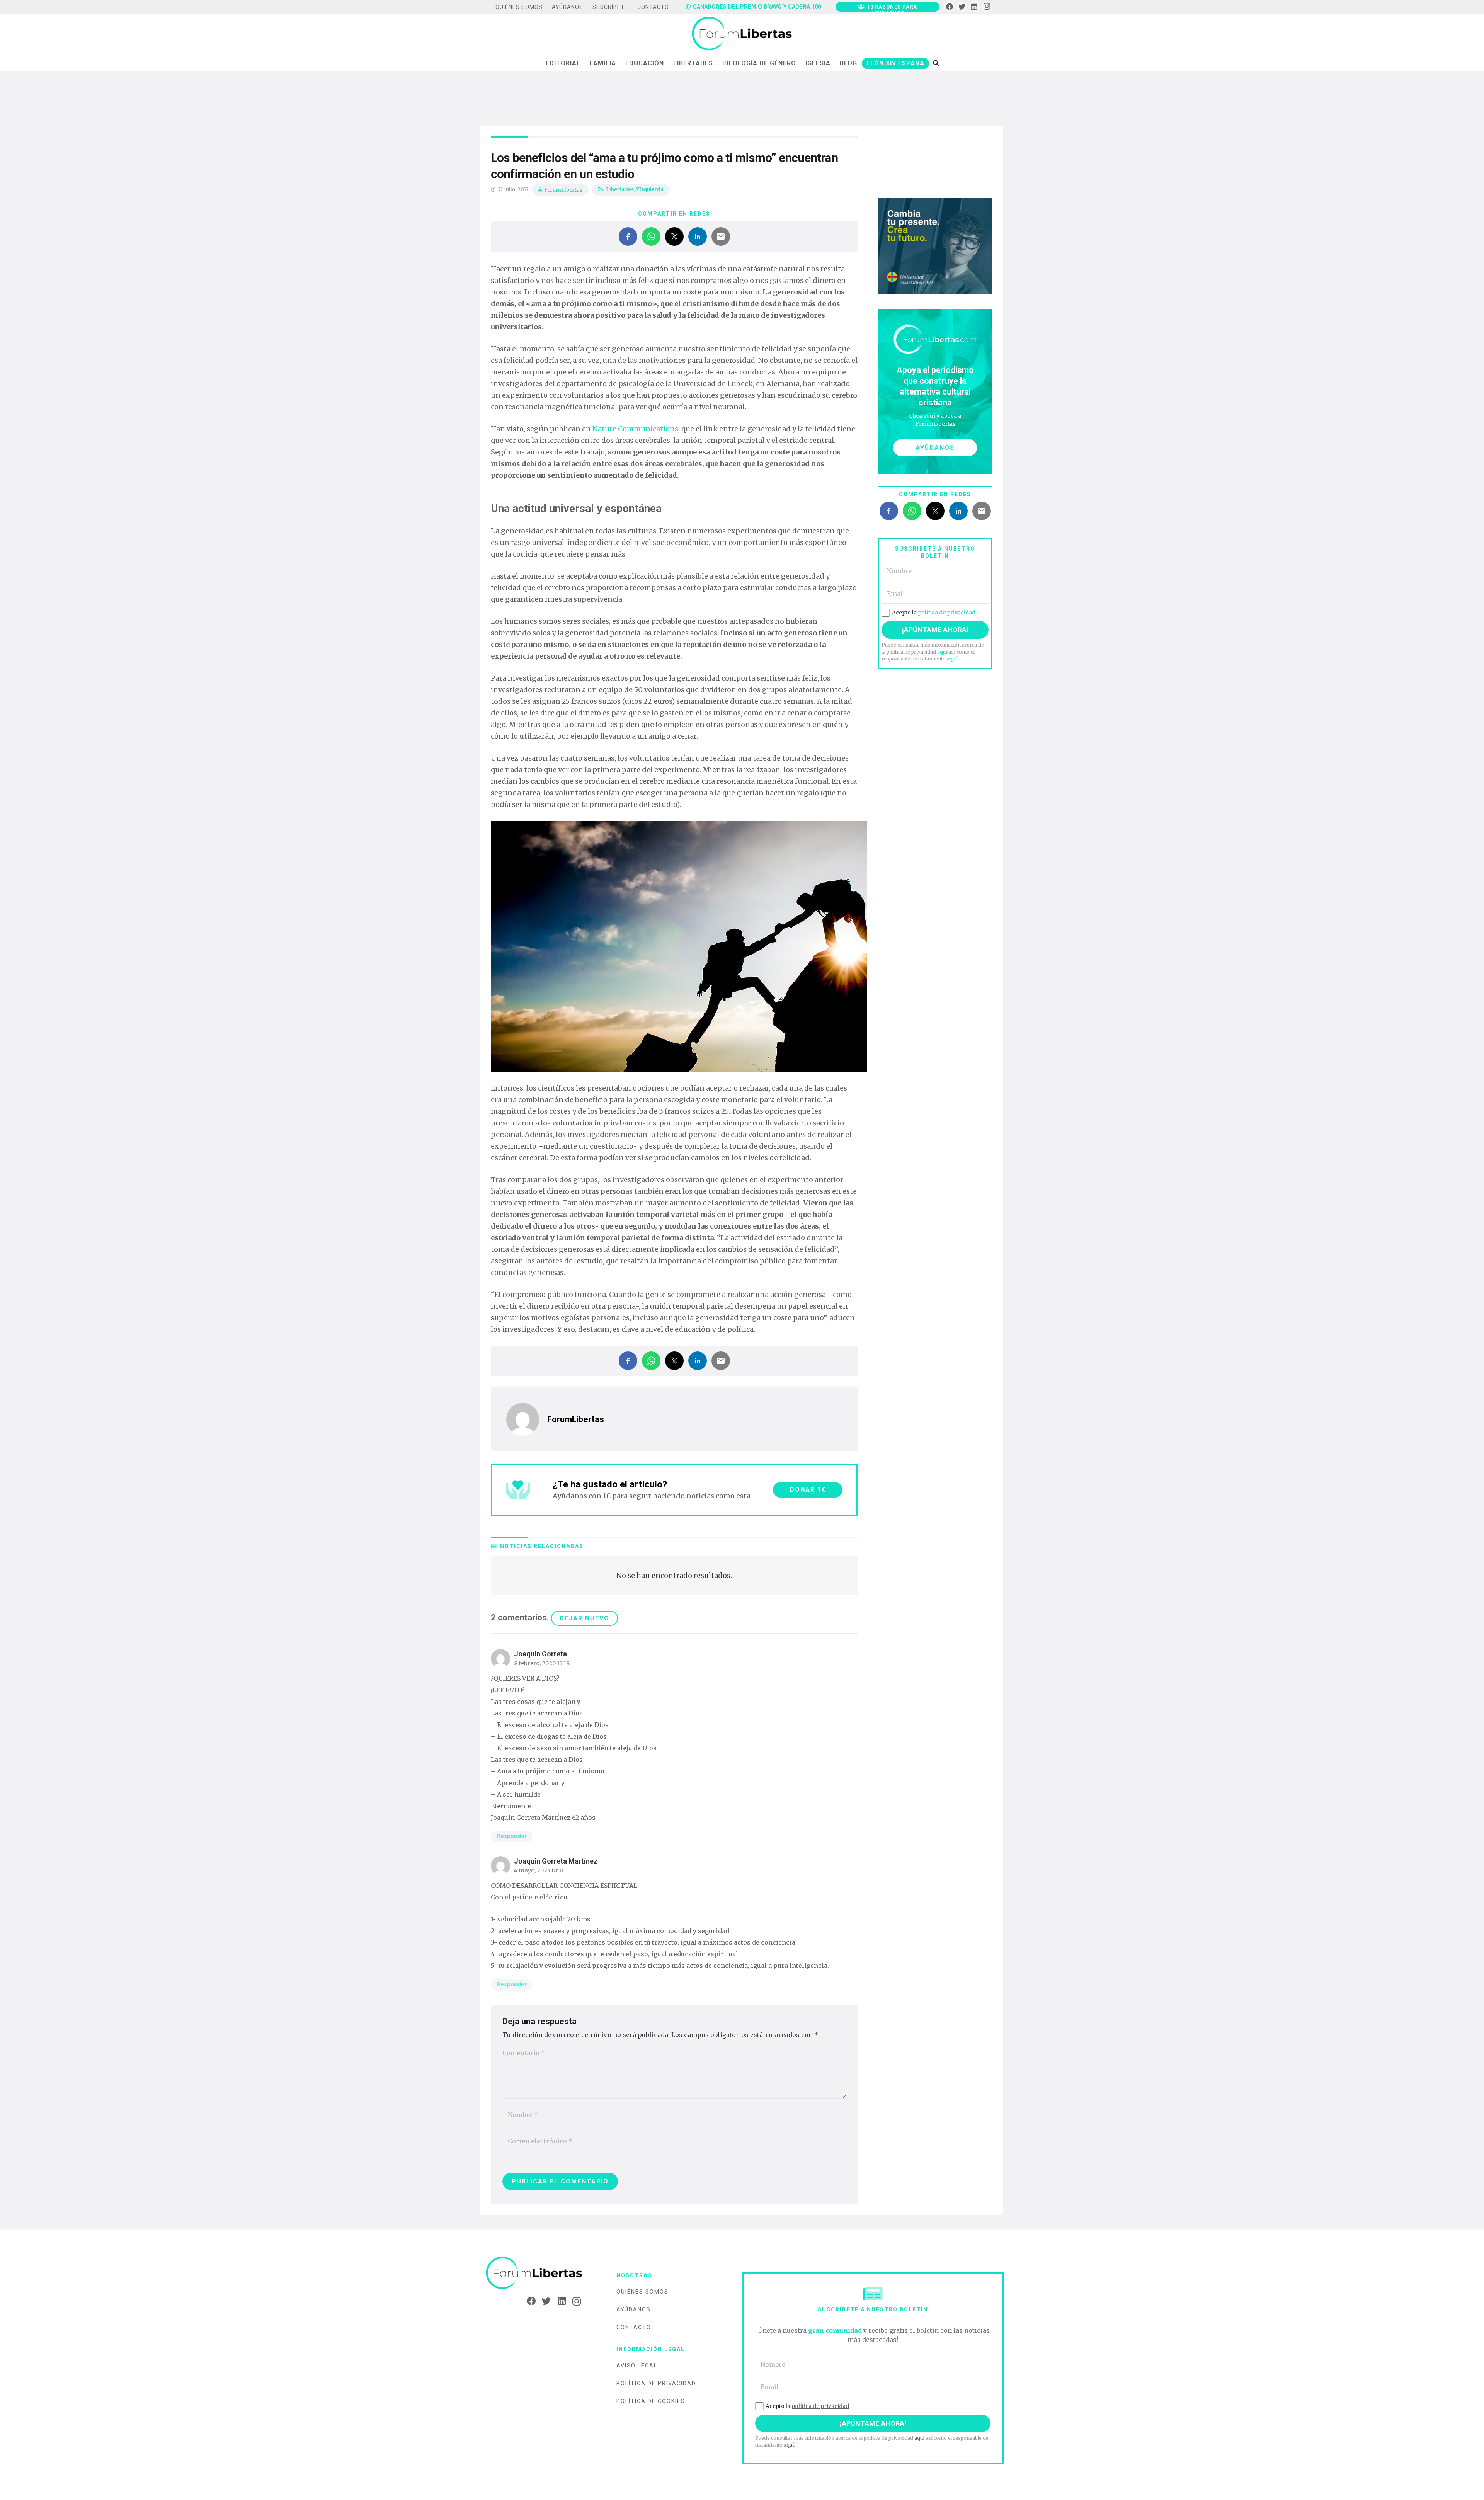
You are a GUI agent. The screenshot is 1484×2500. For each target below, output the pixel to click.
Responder (512, 1836)
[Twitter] (962, 7)
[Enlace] (742, 34)
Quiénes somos (642, 2292)
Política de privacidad (656, 2383)
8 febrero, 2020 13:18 (542, 1663)
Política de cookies (651, 2401)
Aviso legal (637, 2366)
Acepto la (934, 613)
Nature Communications (635, 429)
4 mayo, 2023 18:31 (539, 1870)
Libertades (620, 190)
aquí (942, 652)
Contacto (634, 2327)
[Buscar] (936, 63)
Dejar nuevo (585, 1618)
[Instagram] (987, 7)
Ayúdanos (634, 2309)
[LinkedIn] (974, 7)
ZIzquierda (650, 190)
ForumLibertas (563, 190)
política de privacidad (947, 613)
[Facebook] (949, 7)
